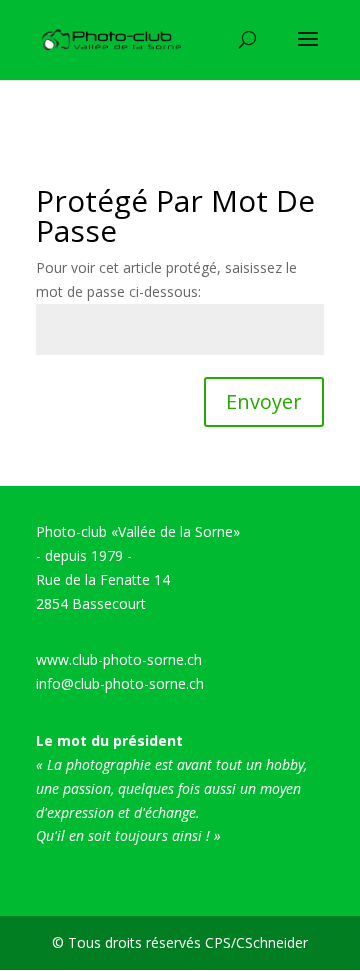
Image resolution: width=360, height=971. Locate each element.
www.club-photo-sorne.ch (119, 659)
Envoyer (264, 401)
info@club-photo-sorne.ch (120, 683)
